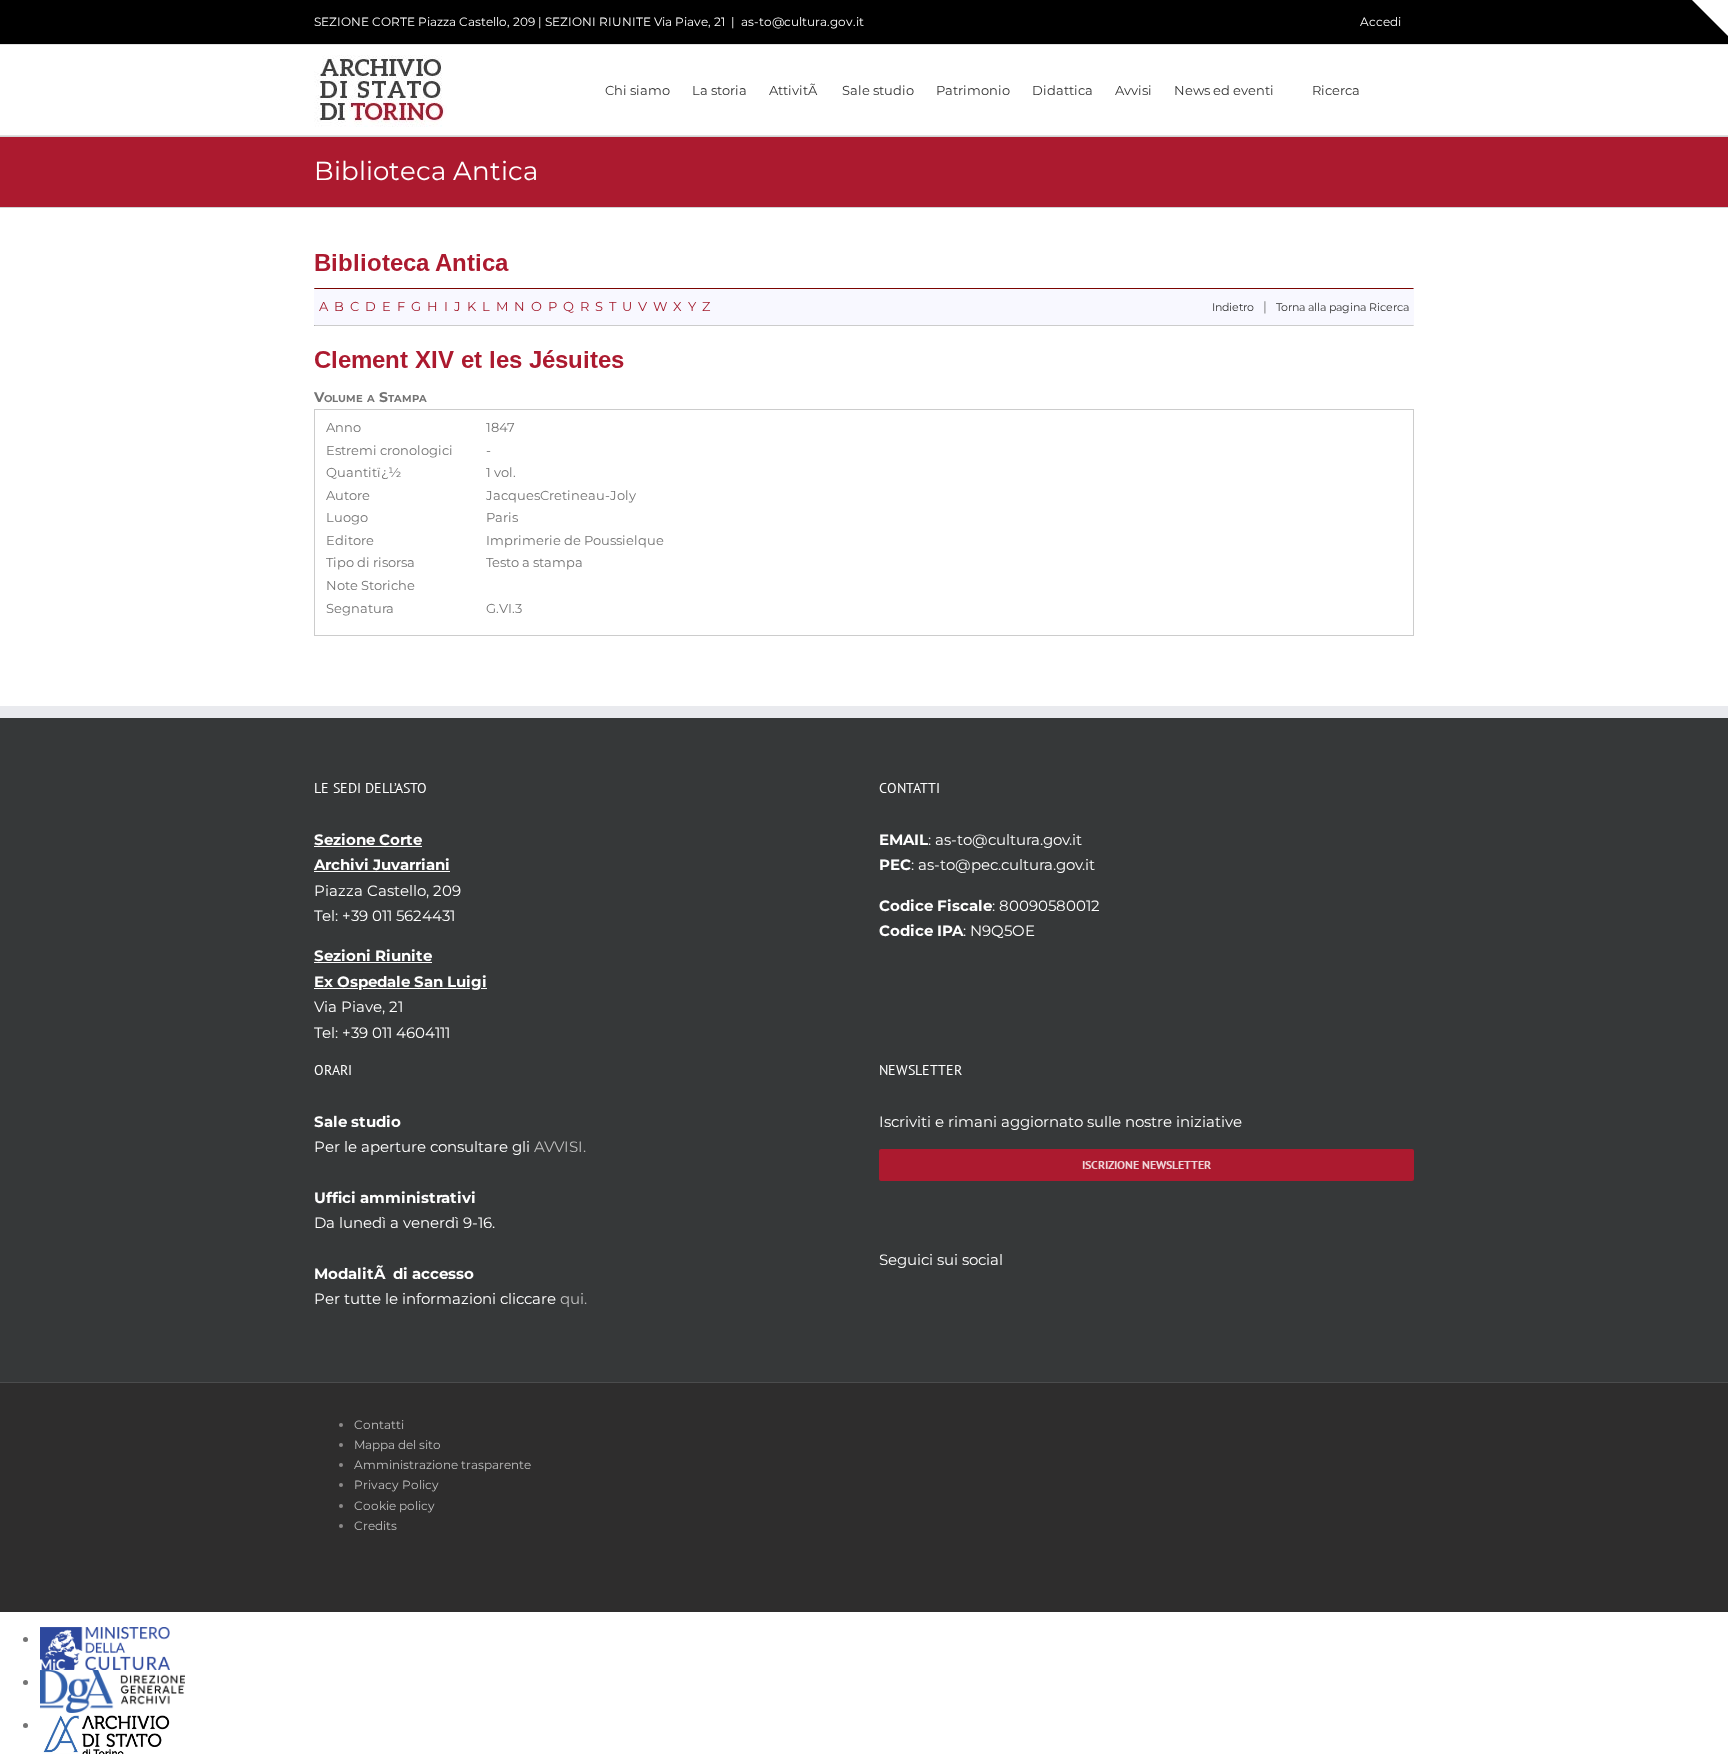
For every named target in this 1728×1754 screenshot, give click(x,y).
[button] (1387, 90)
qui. (573, 1298)
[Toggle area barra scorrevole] (1710, 18)
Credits (375, 1525)
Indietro (1233, 307)
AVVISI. (560, 1146)
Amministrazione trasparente (442, 1464)
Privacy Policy (396, 1484)
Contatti (379, 1424)
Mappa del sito (397, 1444)
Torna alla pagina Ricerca (1342, 307)
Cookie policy (394, 1505)
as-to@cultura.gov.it (802, 21)
